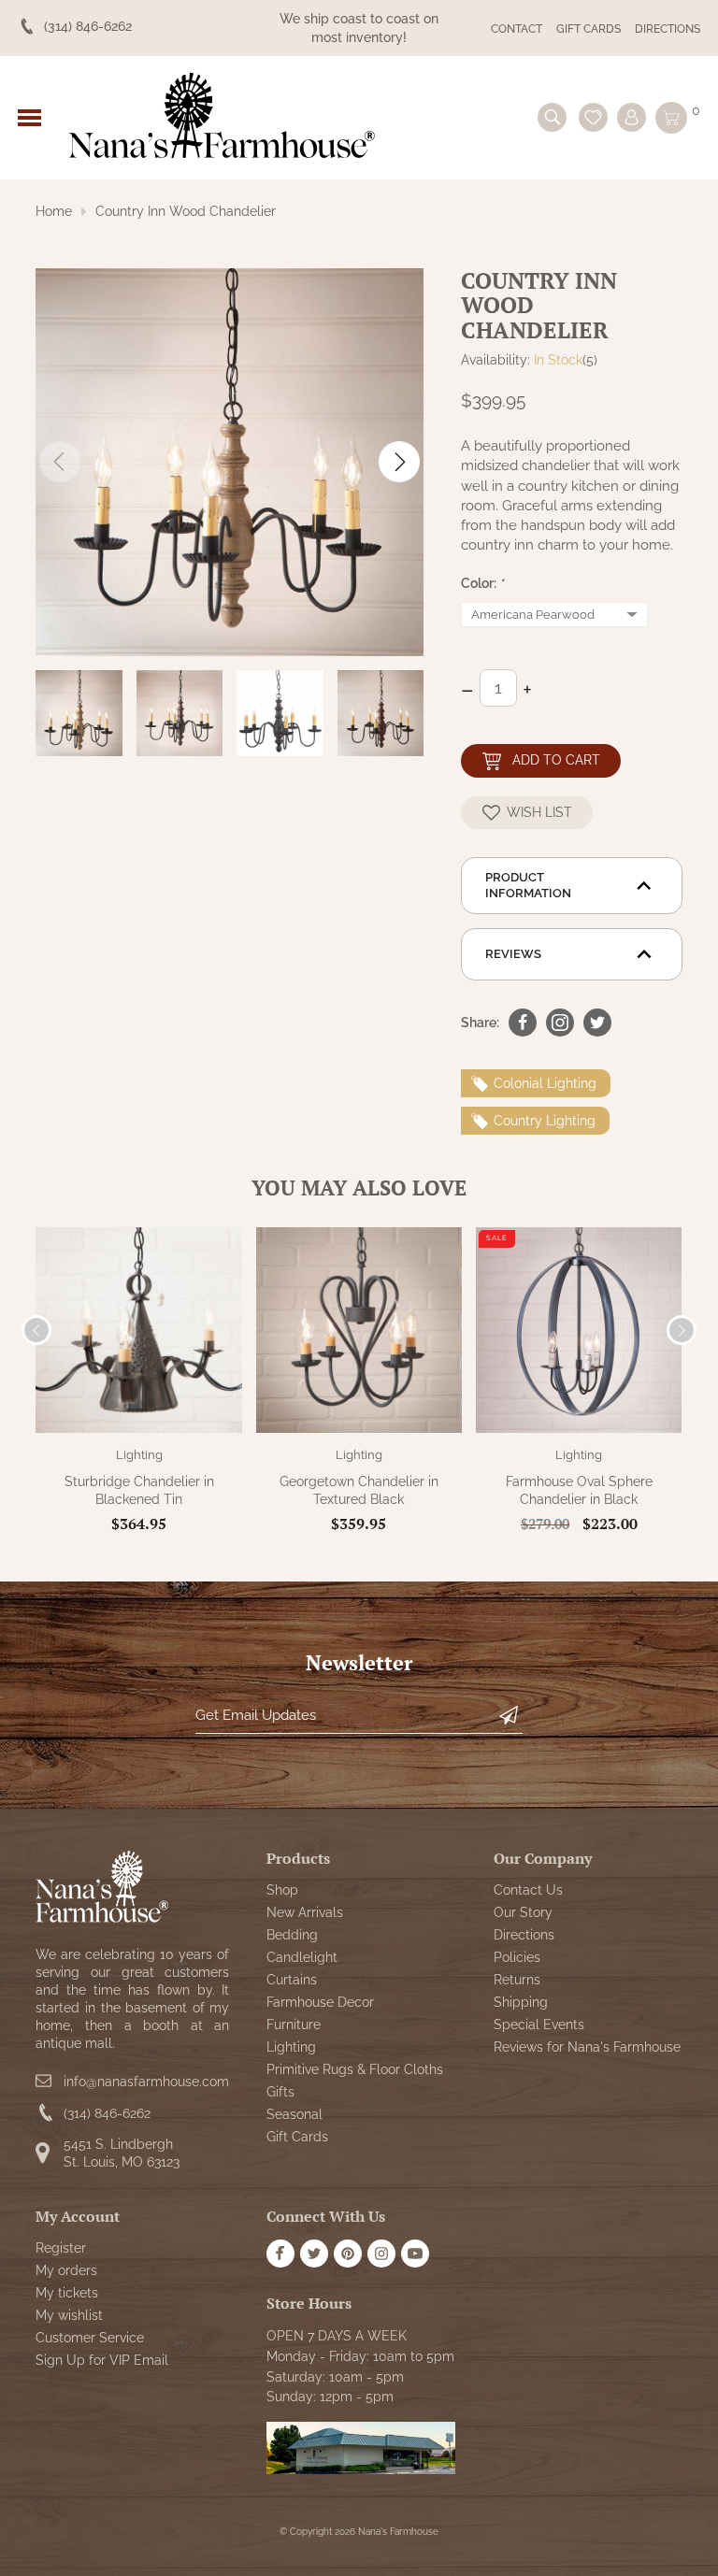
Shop (282, 1890)
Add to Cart (556, 759)
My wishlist (69, 2315)
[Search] (552, 117)
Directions (668, 29)
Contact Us (528, 1890)
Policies (517, 1957)
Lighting (139, 1455)
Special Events (539, 2025)
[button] (399, 462)
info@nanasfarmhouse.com (146, 2082)
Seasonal (294, 2114)
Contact (517, 29)
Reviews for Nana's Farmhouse (587, 2047)
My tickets (67, 2293)
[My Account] (632, 117)
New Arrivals (305, 1912)
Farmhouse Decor (320, 2002)
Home (54, 211)
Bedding (292, 1935)
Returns (517, 1980)
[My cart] (671, 118)
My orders (66, 2270)
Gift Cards (589, 29)
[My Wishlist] (593, 117)
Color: (482, 583)
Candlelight (302, 1957)
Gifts (280, 2092)
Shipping (521, 2002)
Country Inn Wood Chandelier (186, 211)
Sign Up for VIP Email (102, 2360)
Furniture (294, 2025)
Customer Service (90, 2338)
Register (61, 2248)
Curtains (292, 1980)
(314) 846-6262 (107, 2113)
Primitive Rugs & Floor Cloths (355, 2069)
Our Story (523, 1912)
